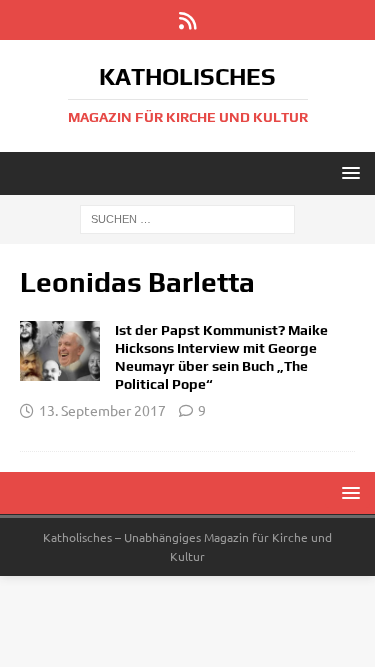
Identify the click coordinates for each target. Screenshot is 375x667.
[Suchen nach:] (187, 218)
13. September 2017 (102, 410)
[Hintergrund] (60, 351)
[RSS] (187, 20)
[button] (347, 172)
